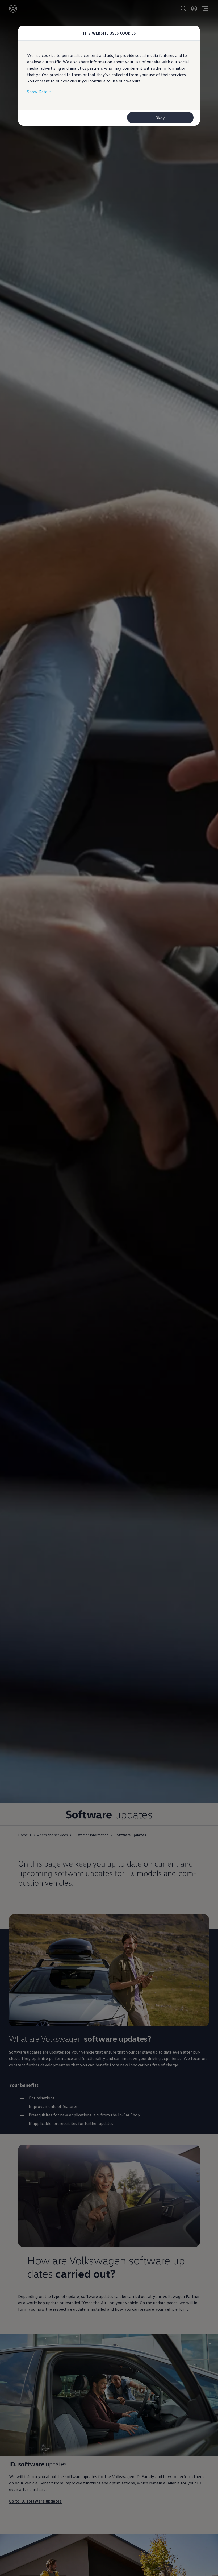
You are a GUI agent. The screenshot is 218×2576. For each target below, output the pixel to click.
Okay (160, 118)
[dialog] (109, 1288)
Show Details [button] (39, 92)
